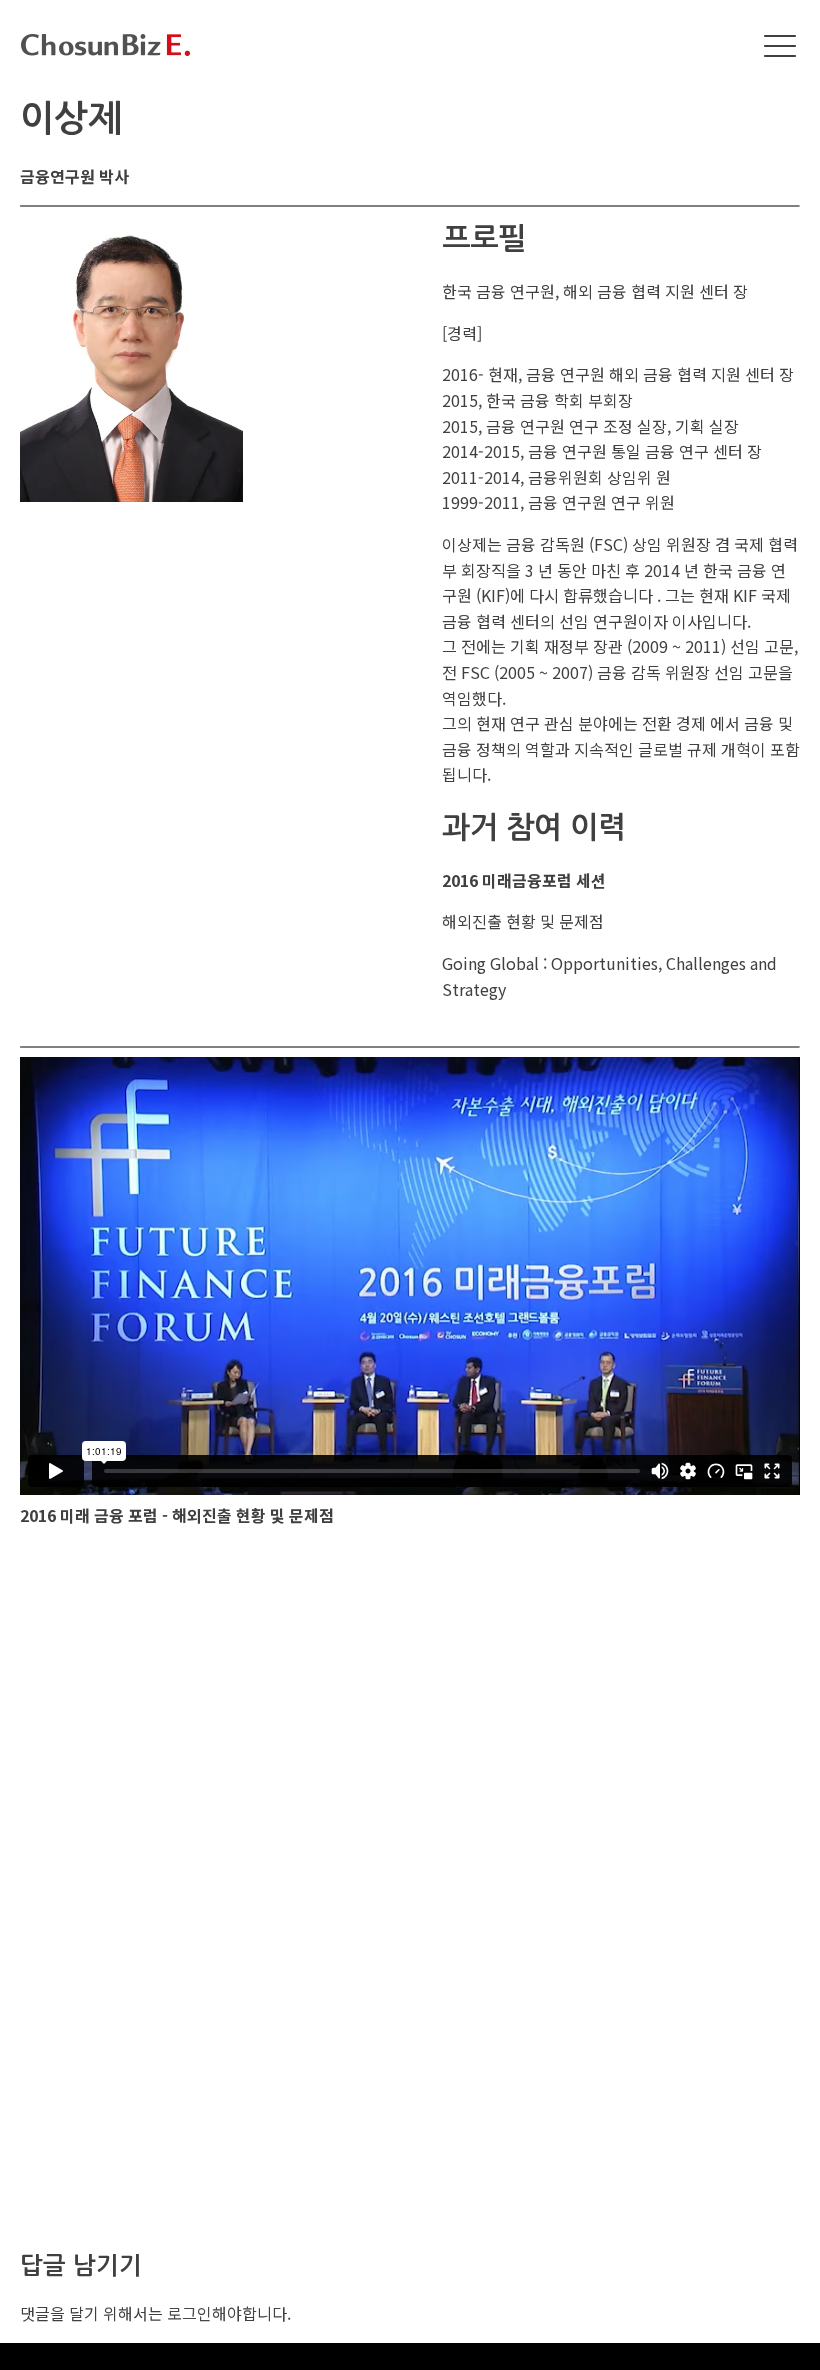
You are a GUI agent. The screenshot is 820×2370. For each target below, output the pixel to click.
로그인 (189, 2313)
